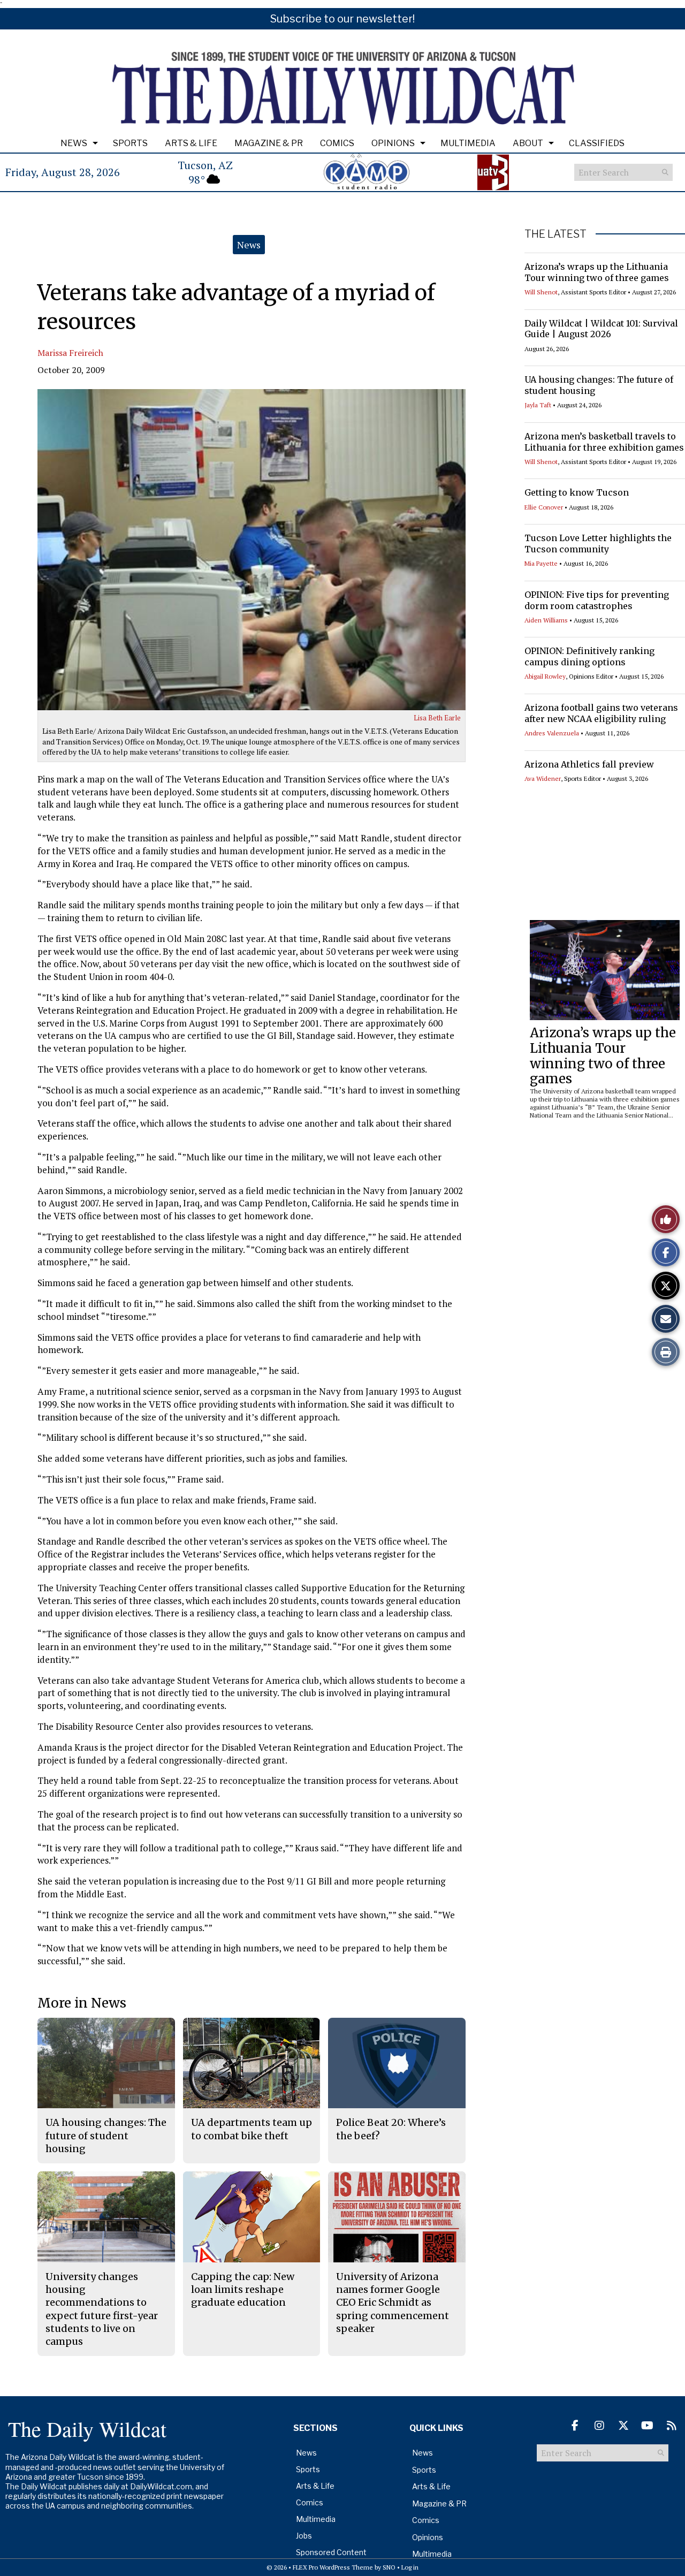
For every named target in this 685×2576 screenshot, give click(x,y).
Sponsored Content (331, 2552)
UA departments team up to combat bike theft (252, 2129)
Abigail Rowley (545, 676)
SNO (389, 2567)
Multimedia (468, 143)
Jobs (304, 2536)
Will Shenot (541, 292)
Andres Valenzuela (552, 733)
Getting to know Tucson (577, 492)
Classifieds (597, 143)
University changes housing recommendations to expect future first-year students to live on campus (102, 2309)
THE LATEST (555, 234)
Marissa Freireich (70, 353)
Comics (337, 143)
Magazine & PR (269, 143)
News (74, 143)
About (528, 143)
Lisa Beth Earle (437, 718)
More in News (82, 2003)
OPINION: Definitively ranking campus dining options (589, 656)
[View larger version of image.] (252, 550)
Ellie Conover (544, 507)
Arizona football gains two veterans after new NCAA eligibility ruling (601, 713)
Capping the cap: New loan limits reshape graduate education (243, 2290)
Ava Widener (543, 778)
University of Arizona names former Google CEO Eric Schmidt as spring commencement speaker (393, 2303)
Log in (410, 2567)
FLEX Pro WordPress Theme (333, 2567)
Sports (130, 143)
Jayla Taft (538, 405)
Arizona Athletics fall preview (589, 764)
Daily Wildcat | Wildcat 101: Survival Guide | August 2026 (601, 329)
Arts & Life (191, 143)
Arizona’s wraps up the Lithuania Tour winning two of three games (597, 272)
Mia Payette (541, 563)
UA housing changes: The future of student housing (106, 2136)
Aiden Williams (546, 620)
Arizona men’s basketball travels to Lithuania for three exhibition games (604, 442)
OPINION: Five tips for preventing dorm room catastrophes (597, 600)
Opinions (393, 143)
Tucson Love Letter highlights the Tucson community (598, 544)
